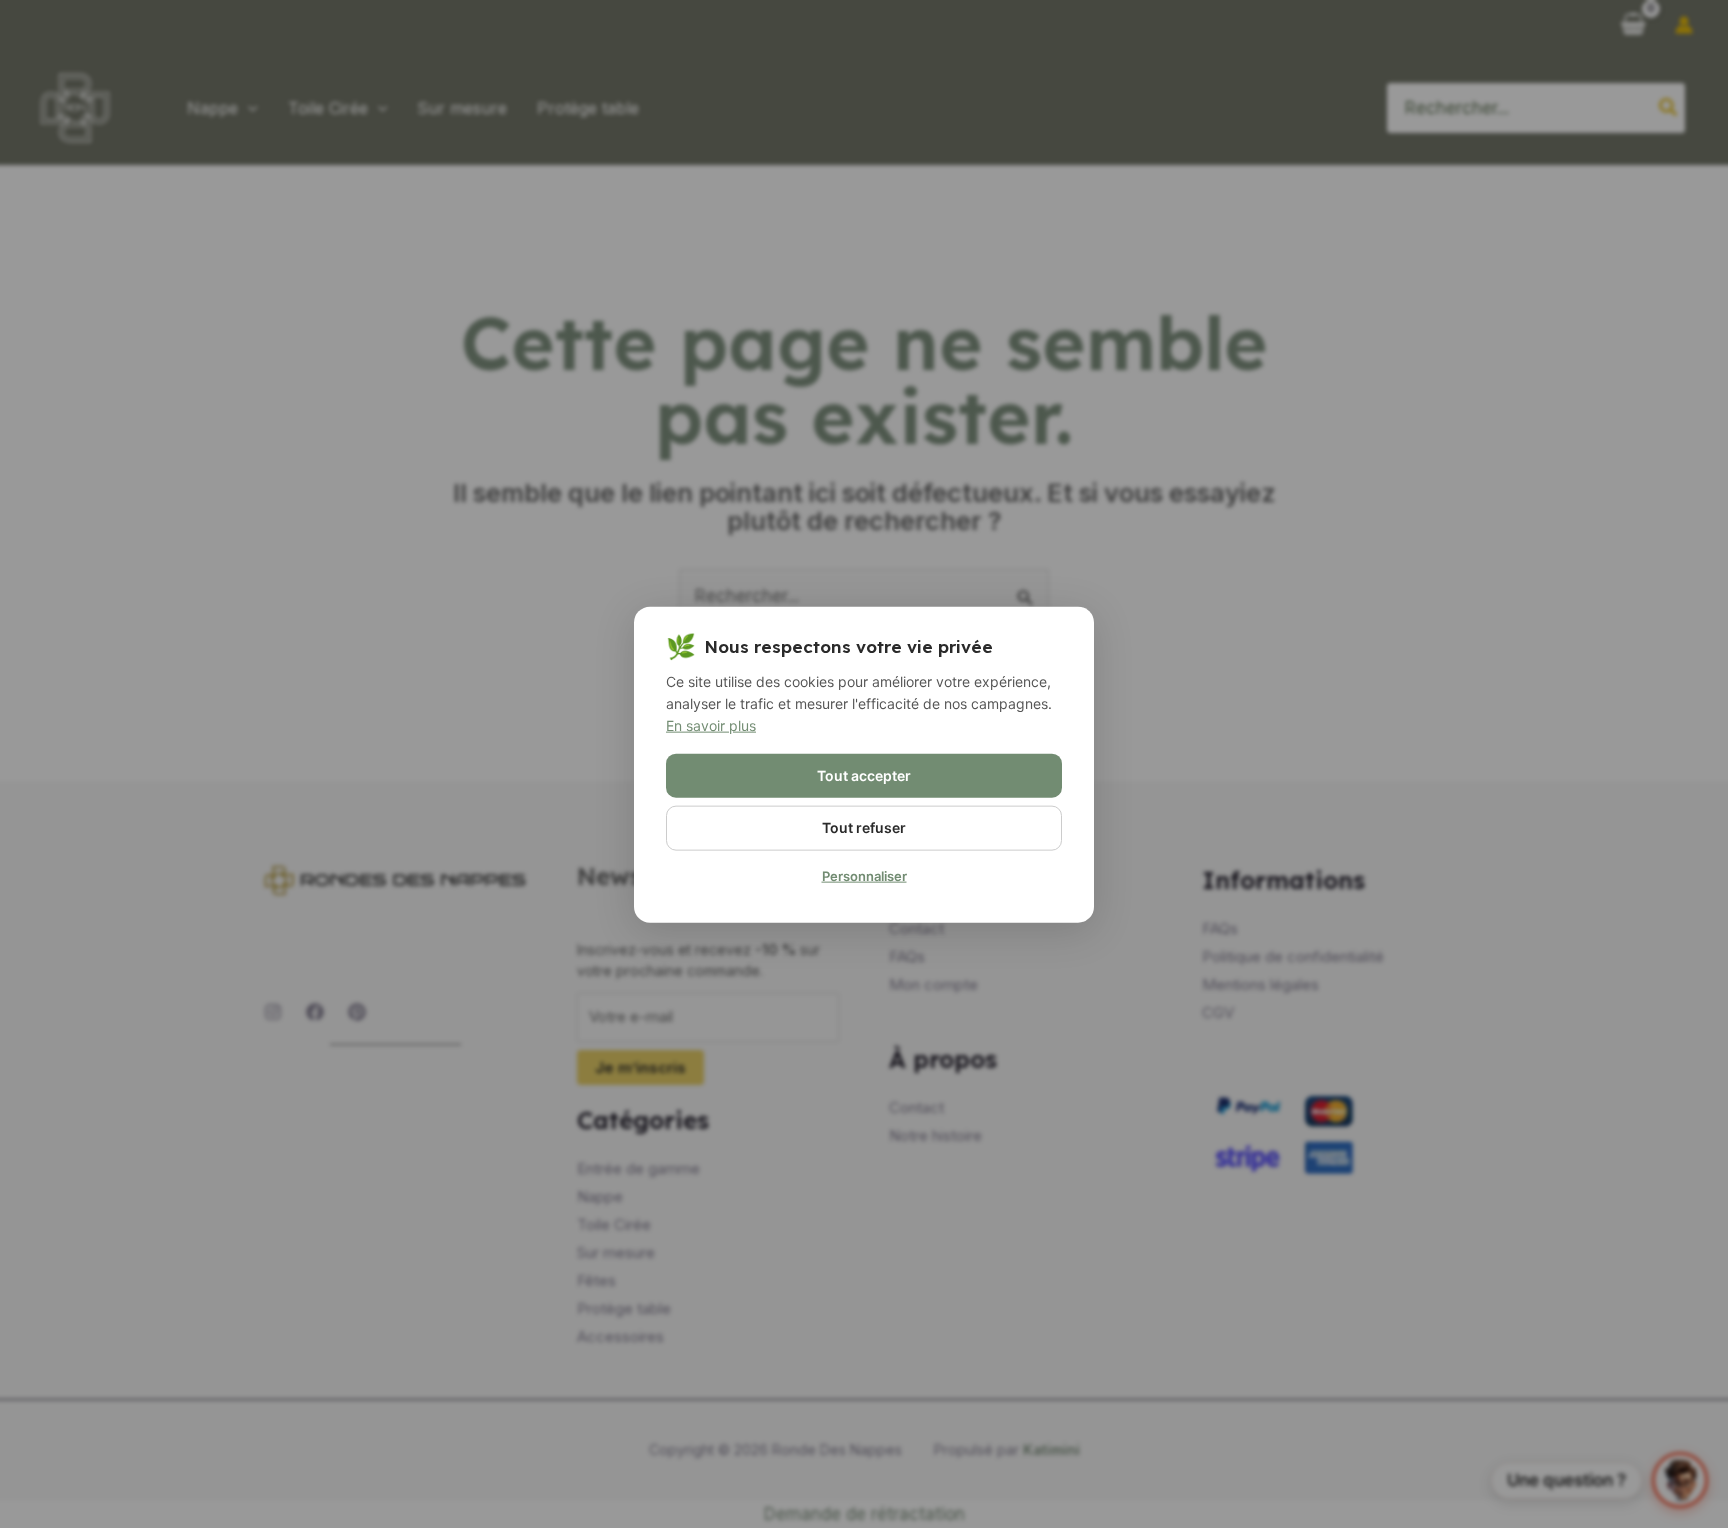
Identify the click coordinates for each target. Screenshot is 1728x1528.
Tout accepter (864, 774)
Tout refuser (864, 826)
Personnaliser (864, 875)
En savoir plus (711, 724)
